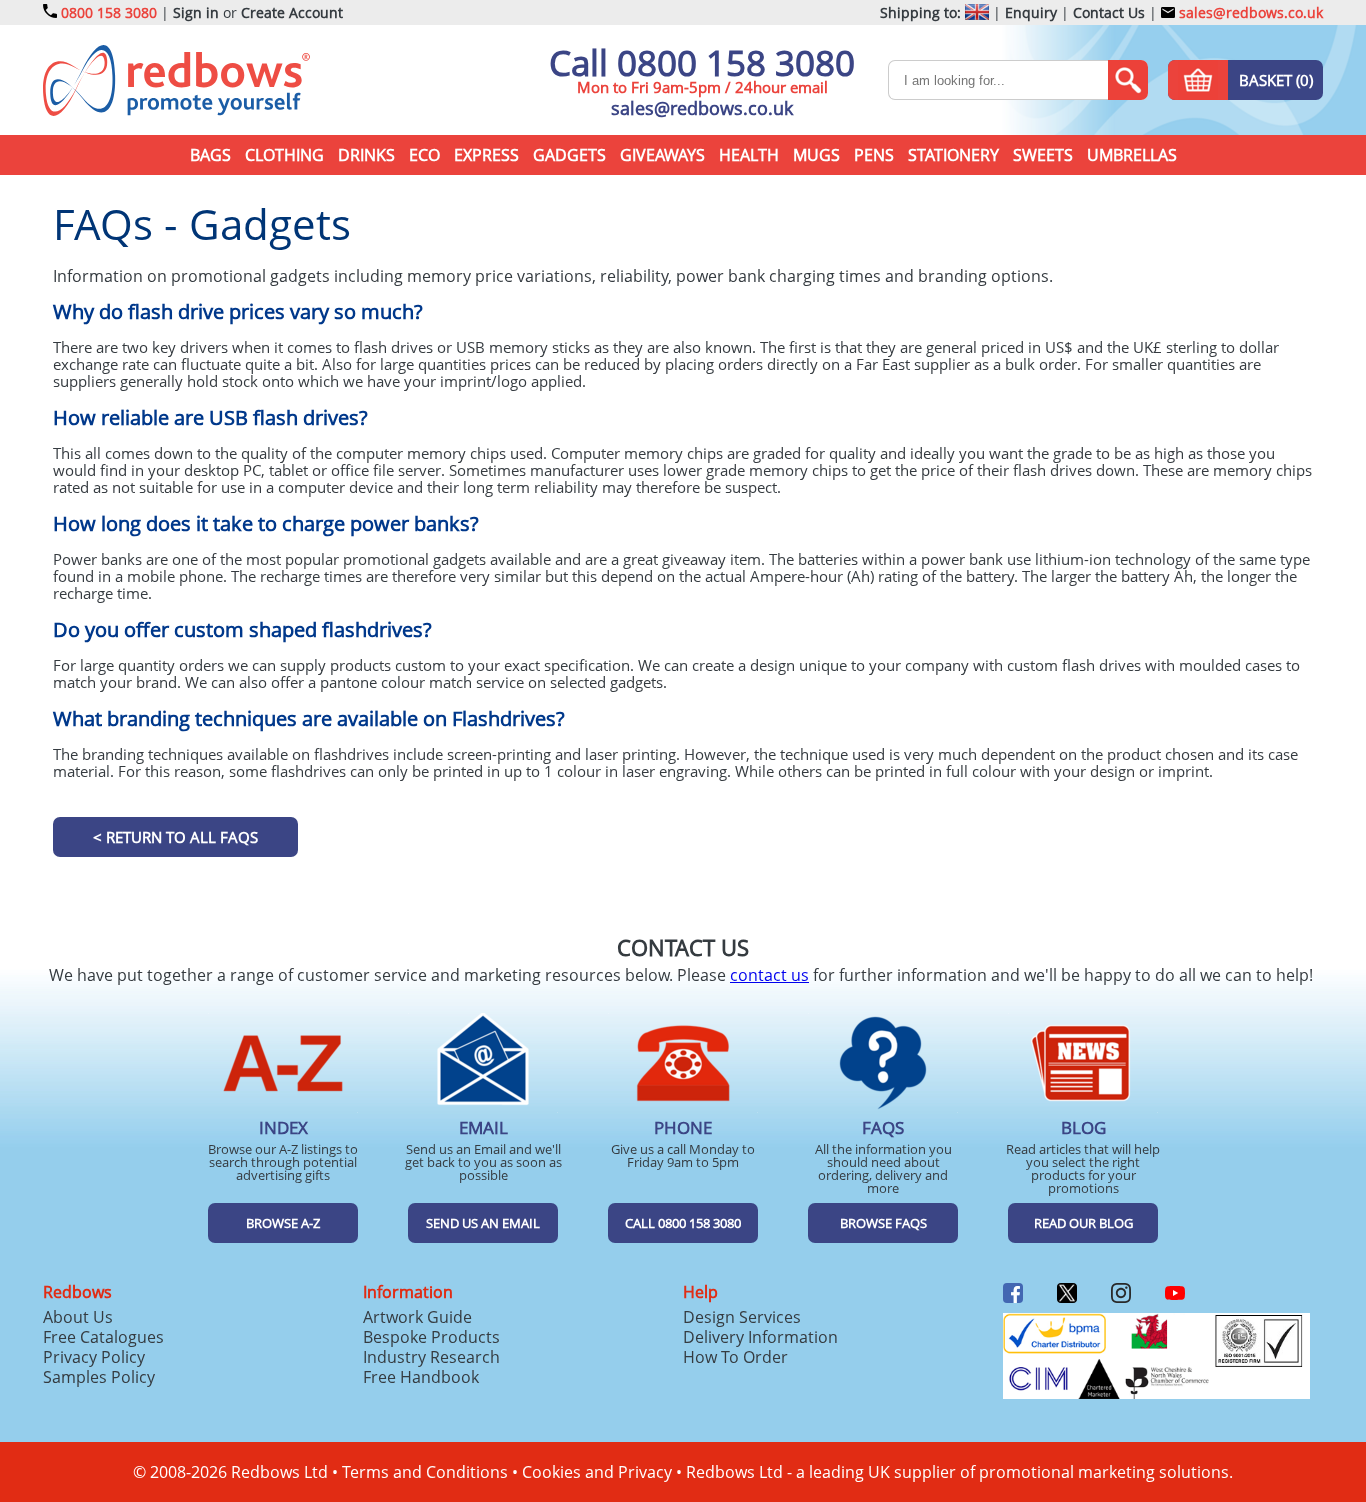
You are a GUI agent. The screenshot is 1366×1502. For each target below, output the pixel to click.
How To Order (735, 1357)
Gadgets (569, 155)
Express (486, 155)
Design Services (742, 1317)
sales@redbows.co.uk (1249, 12)
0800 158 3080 (109, 12)
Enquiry (1031, 12)
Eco (424, 155)
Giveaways (662, 155)
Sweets (1043, 155)
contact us (769, 975)
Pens (874, 155)
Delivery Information (760, 1337)
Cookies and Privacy (597, 1472)
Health (749, 155)
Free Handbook (421, 1377)
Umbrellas (1132, 155)
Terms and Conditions (425, 1472)
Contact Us (1109, 12)
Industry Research (431, 1357)
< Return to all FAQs (175, 837)
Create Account (292, 12)
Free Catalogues (103, 1337)
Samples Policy (99, 1377)
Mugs (816, 155)
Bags (210, 155)
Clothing (284, 155)
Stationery (953, 155)
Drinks (366, 155)
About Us (78, 1317)
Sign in (196, 12)
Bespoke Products (431, 1337)
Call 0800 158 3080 (702, 62)
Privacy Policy (94, 1357)
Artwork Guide (417, 1317)
